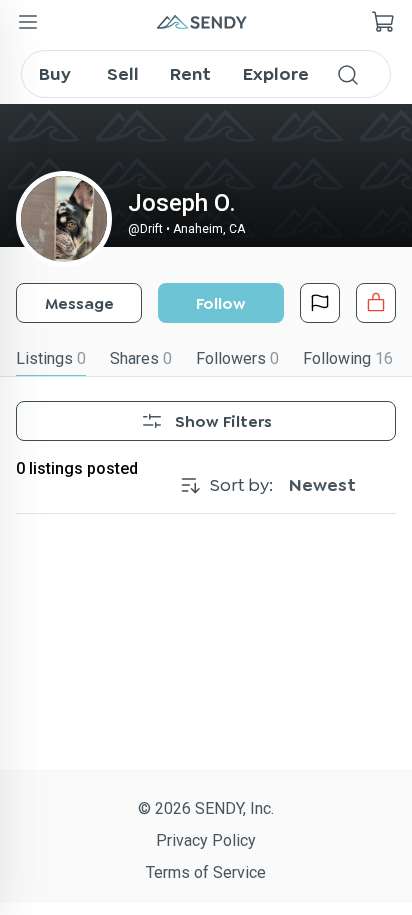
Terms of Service (206, 872)
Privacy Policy (206, 840)
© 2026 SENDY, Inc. (206, 808)
